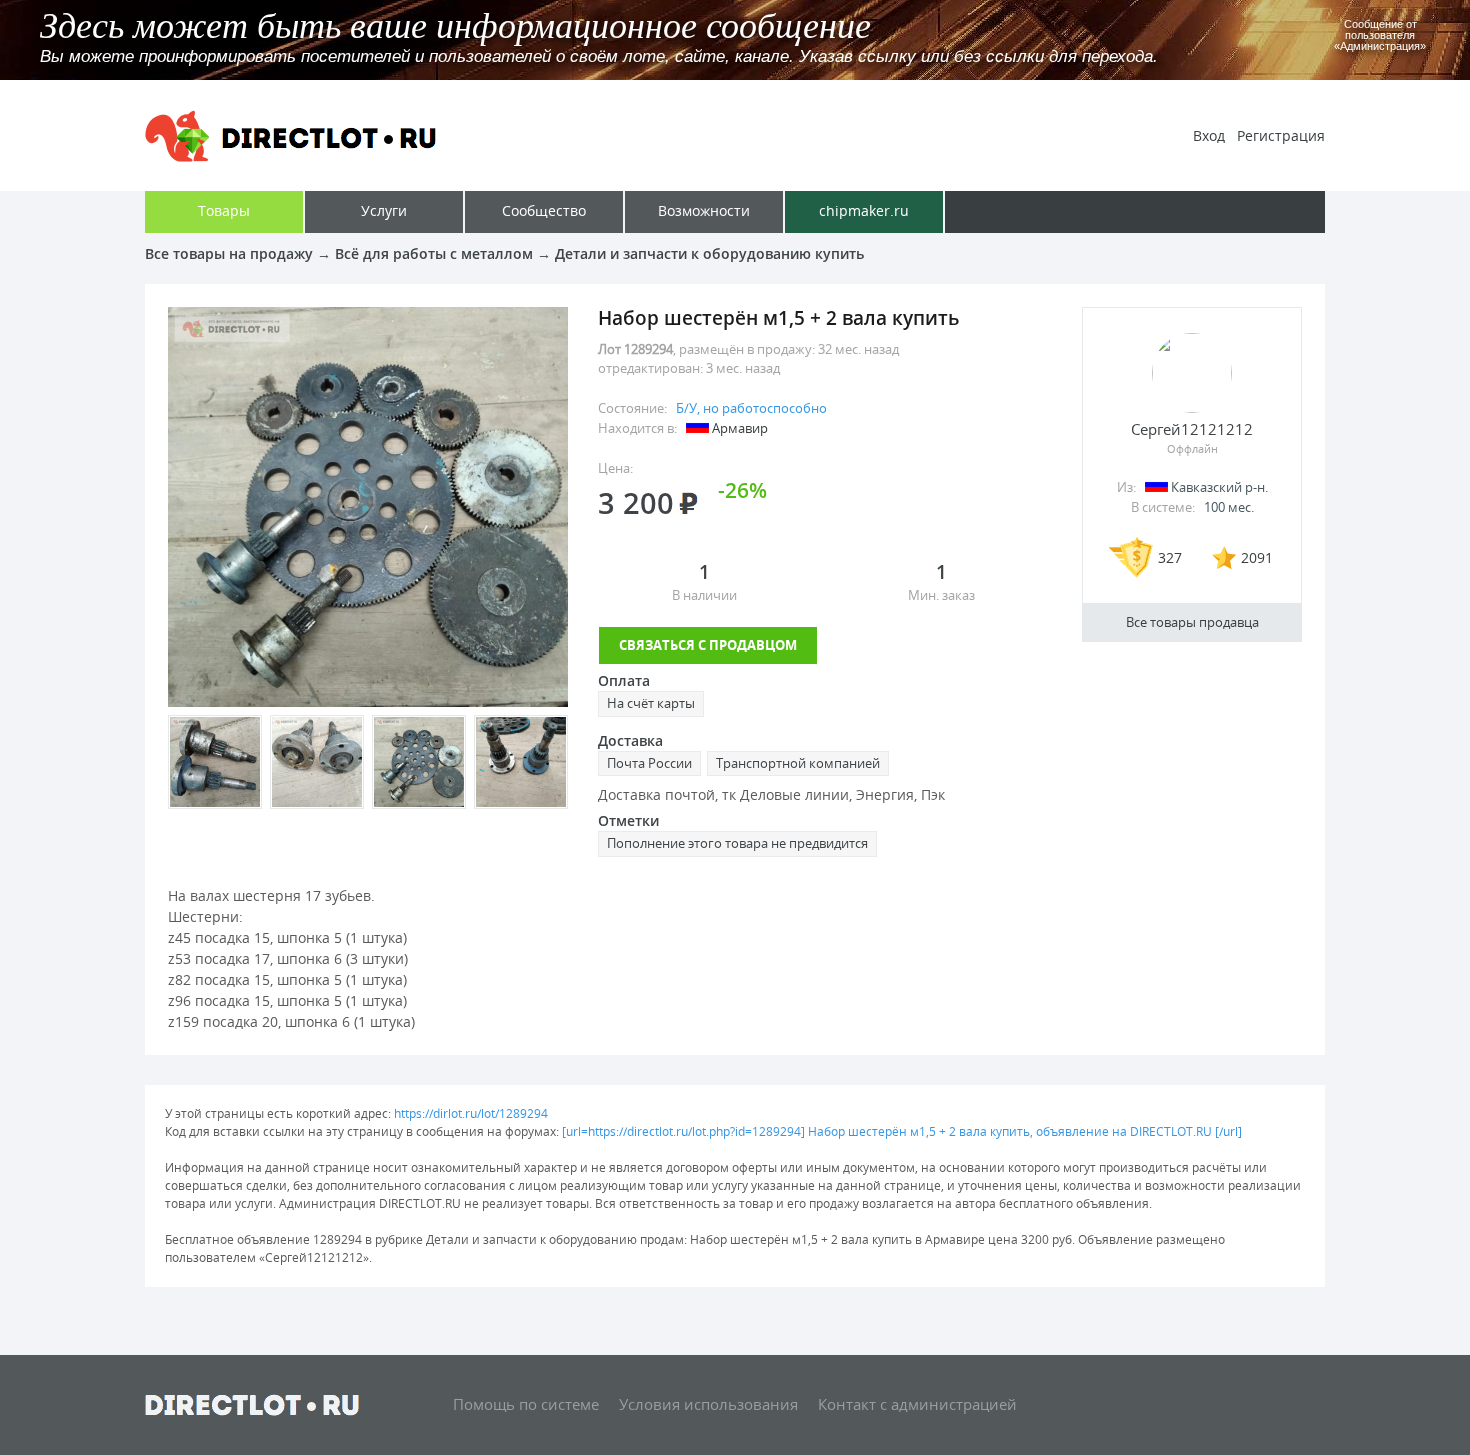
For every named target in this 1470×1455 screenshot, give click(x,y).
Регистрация (1281, 135)
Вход (1209, 135)
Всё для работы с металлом (434, 253)
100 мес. (1229, 507)
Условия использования (708, 1404)
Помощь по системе (526, 1404)
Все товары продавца (1192, 622)
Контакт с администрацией (917, 1404)
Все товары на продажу (229, 253)
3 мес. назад (743, 368)
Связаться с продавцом (708, 645)
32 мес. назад (858, 349)
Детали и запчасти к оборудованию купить (709, 253)
